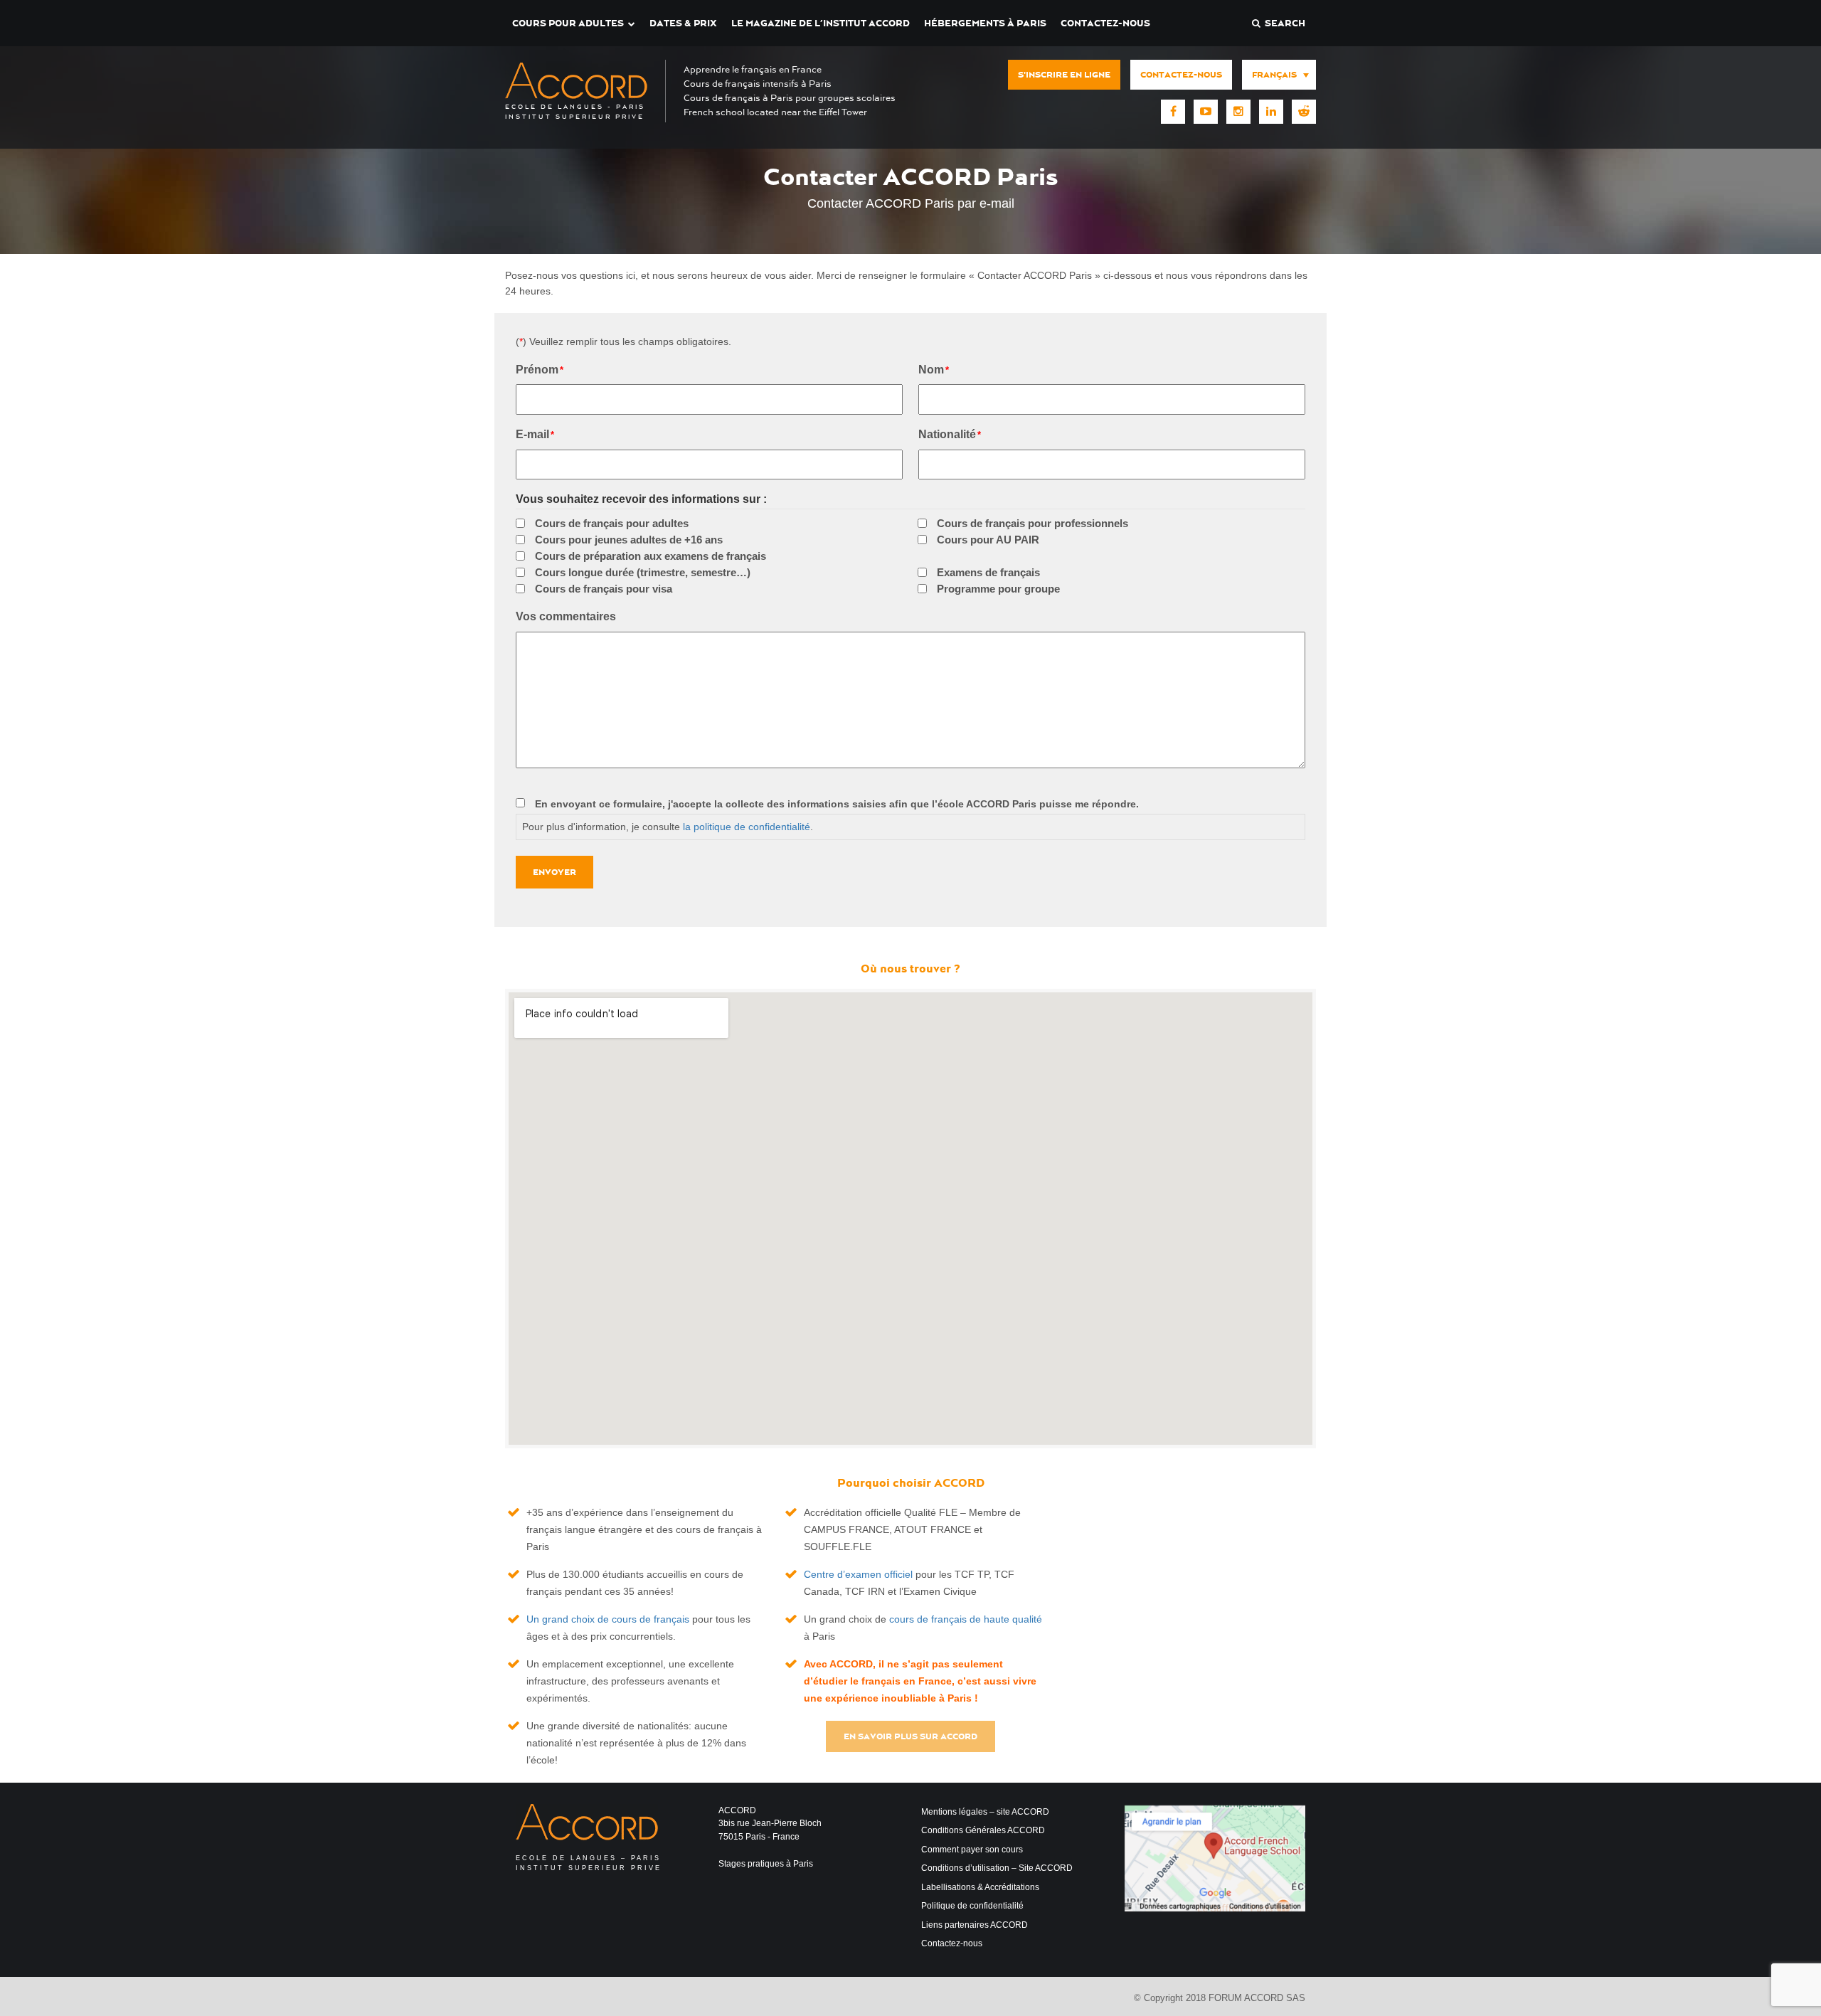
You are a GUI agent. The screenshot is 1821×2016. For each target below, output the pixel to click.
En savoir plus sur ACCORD (910, 1736)
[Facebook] (1173, 112)
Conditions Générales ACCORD (983, 1830)
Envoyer (554, 872)
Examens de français (988, 572)
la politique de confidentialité (747, 827)
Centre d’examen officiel (858, 1574)
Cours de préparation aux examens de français (651, 556)
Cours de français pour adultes (612, 523)
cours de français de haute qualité (966, 1619)
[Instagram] (1238, 112)
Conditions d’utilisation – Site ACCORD (997, 1868)
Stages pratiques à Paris (766, 1864)
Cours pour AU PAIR (988, 540)
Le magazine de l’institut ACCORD (821, 23)
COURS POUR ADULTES (568, 23)
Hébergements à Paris (985, 23)
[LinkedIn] (1271, 112)
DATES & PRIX (683, 23)
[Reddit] (1304, 112)
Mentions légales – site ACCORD (985, 1812)
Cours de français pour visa (604, 589)
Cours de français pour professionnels (1032, 523)
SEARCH (1283, 23)
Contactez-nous (1105, 23)
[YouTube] (1206, 112)
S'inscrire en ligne (1064, 75)
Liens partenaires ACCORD (975, 1925)
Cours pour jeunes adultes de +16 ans (629, 540)
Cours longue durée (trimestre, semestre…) (643, 572)
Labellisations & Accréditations (980, 1887)
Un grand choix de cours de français (608, 1619)
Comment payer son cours (972, 1850)
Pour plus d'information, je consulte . (668, 827)
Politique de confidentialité (972, 1906)
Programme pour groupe (998, 589)
